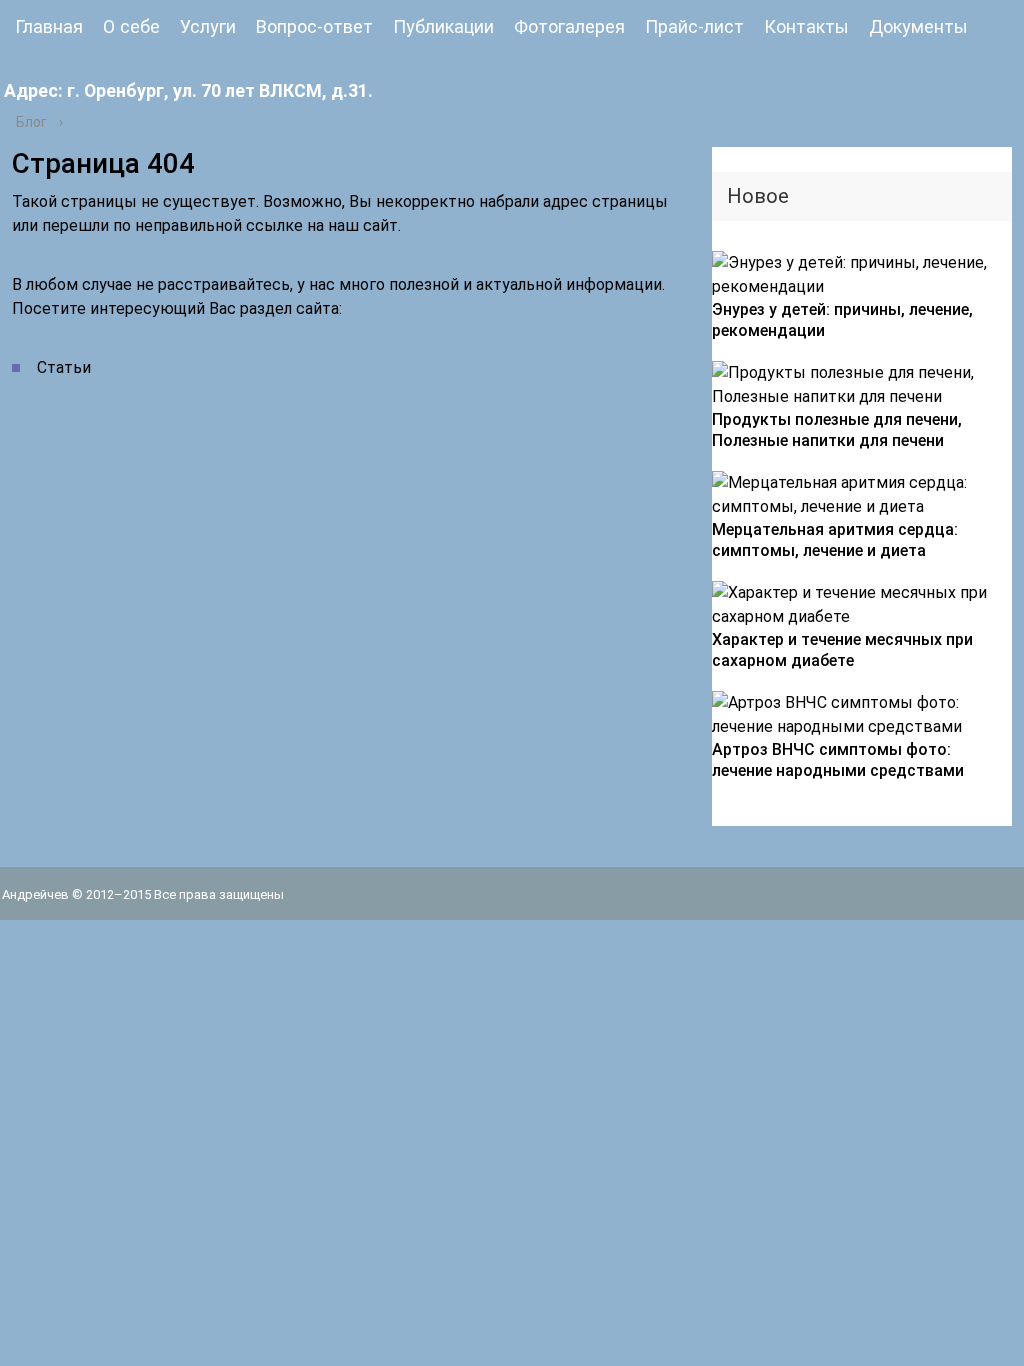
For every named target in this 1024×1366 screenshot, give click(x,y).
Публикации (443, 26)
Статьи (64, 367)
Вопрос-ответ (314, 26)
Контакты (806, 26)
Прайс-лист (694, 26)
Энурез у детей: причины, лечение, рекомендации (842, 320)
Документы (918, 26)
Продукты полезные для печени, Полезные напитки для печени (837, 430)
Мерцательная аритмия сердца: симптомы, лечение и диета (835, 540)
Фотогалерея (569, 26)
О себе (131, 26)
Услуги (208, 26)
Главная (49, 26)
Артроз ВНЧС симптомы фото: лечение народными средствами (838, 760)
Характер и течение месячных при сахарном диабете (842, 650)
